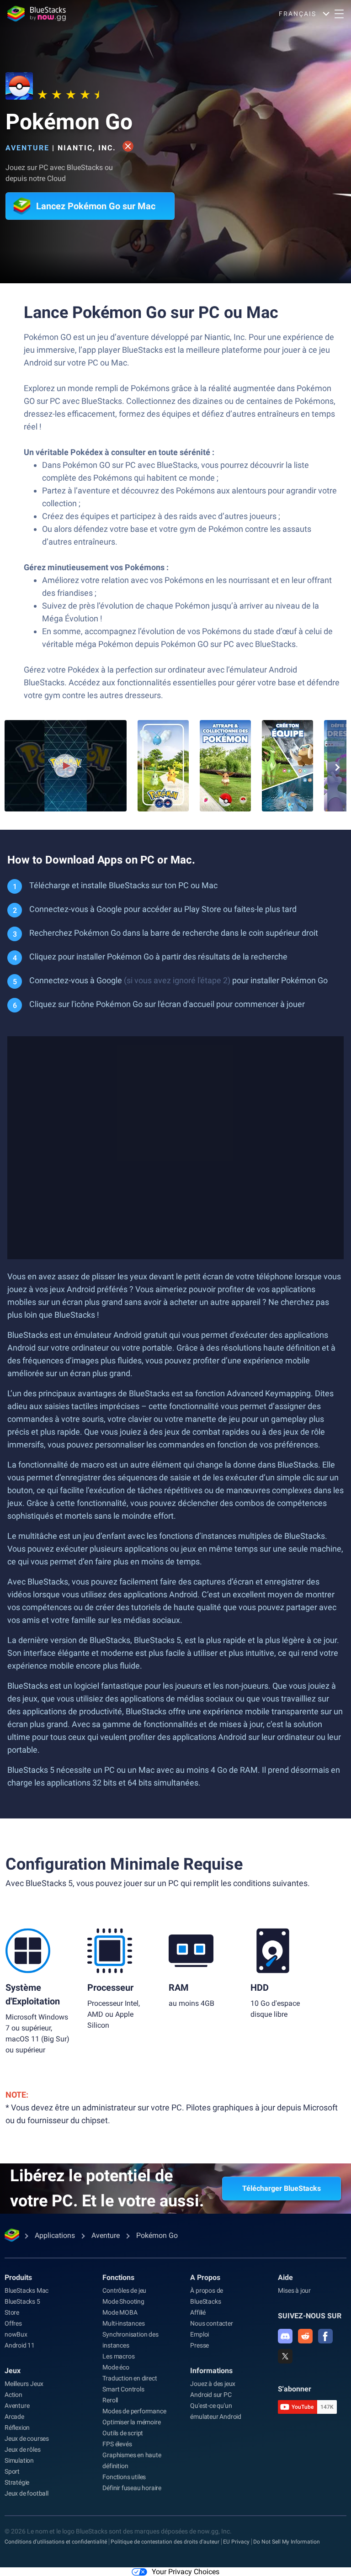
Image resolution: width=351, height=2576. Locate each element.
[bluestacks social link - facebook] (325, 2336)
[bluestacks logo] (37, 14)
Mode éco (116, 2367)
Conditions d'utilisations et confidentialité (56, 2542)
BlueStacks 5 (22, 2301)
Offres (13, 2323)
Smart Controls (123, 2389)
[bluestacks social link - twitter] (285, 2356)
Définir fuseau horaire (132, 2488)
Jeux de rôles (22, 2449)
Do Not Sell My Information (287, 2542)
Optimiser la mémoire (131, 2422)
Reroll (110, 2400)
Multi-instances (123, 2323)
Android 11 (20, 2345)
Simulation (19, 2460)
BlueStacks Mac (27, 2290)
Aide (285, 2277)
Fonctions (118, 2277)
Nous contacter (211, 2323)
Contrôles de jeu (124, 2290)
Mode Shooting (123, 2301)
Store (12, 2312)
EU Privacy (236, 2542)
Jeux (13, 2371)
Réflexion (17, 2428)
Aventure (27, 148)
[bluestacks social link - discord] (285, 2336)
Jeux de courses (27, 2438)
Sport (12, 2471)
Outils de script (123, 2433)
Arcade (14, 2417)
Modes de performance (134, 2411)
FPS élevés (117, 2444)
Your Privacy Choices (186, 2572)
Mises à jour (294, 2290)
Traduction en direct (130, 2378)
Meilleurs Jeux (24, 2384)
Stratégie (17, 2482)
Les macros (118, 2356)
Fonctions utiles (124, 2477)
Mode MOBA (120, 2312)
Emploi (199, 2334)
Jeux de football (27, 2493)
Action (13, 2395)
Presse (199, 2345)
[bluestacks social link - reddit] (305, 2336)
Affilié (198, 2312)
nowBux (16, 2334)
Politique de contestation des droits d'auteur (165, 2542)
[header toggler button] (339, 14)
